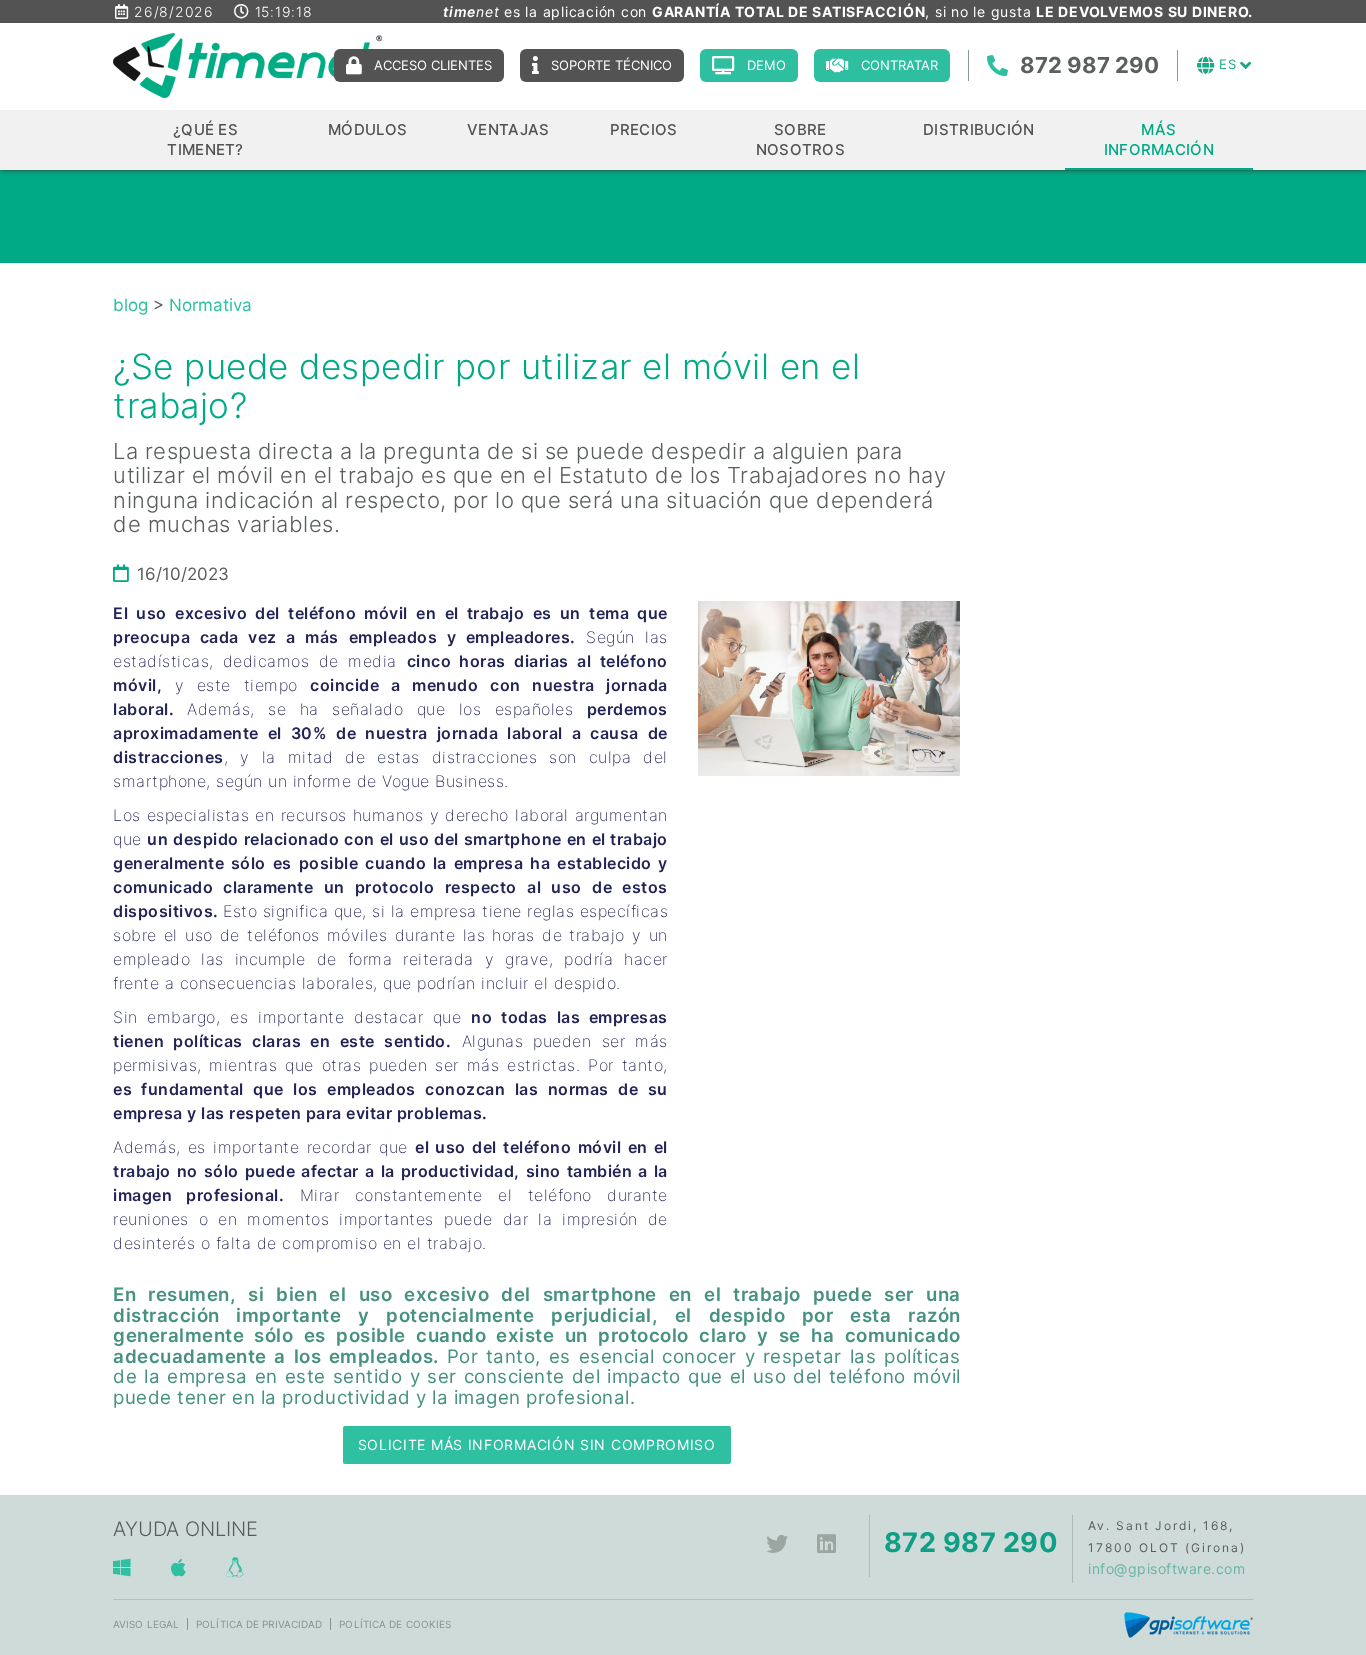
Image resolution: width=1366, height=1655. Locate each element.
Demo (766, 65)
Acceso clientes (433, 65)
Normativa (210, 305)
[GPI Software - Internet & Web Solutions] (1188, 1623)
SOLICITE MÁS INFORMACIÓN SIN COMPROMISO (537, 1444)
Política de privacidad (259, 1624)
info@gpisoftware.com (1166, 1568)
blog (130, 305)
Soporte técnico (611, 65)
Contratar (899, 65)
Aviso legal (146, 1624)
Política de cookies (395, 1624)
